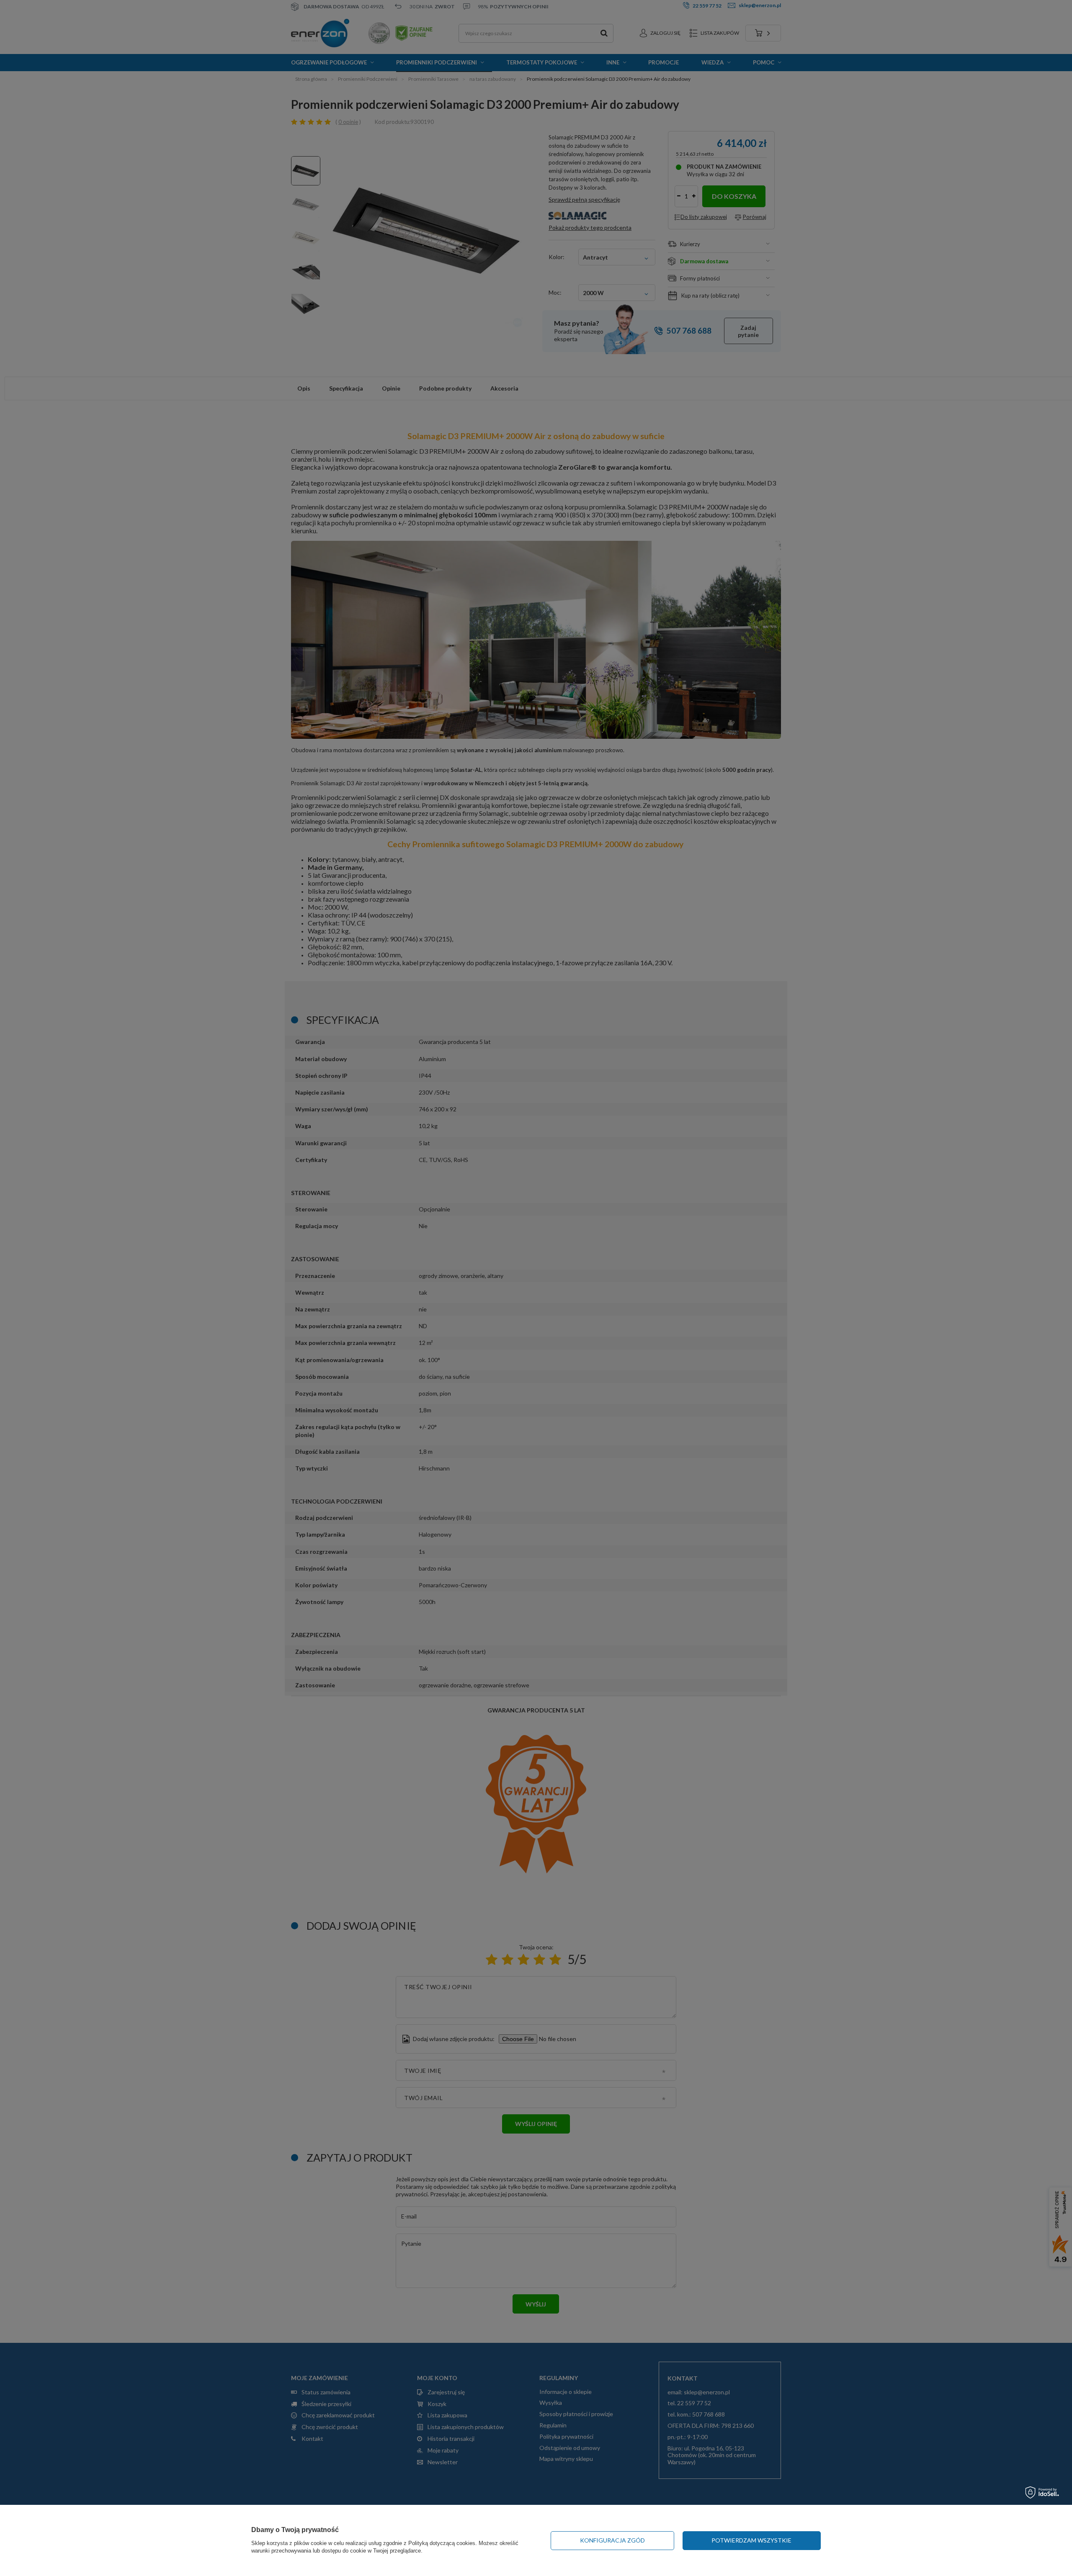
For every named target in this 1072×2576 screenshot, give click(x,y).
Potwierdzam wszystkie (751, 2540)
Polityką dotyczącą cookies (442, 2543)
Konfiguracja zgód (612, 2540)
